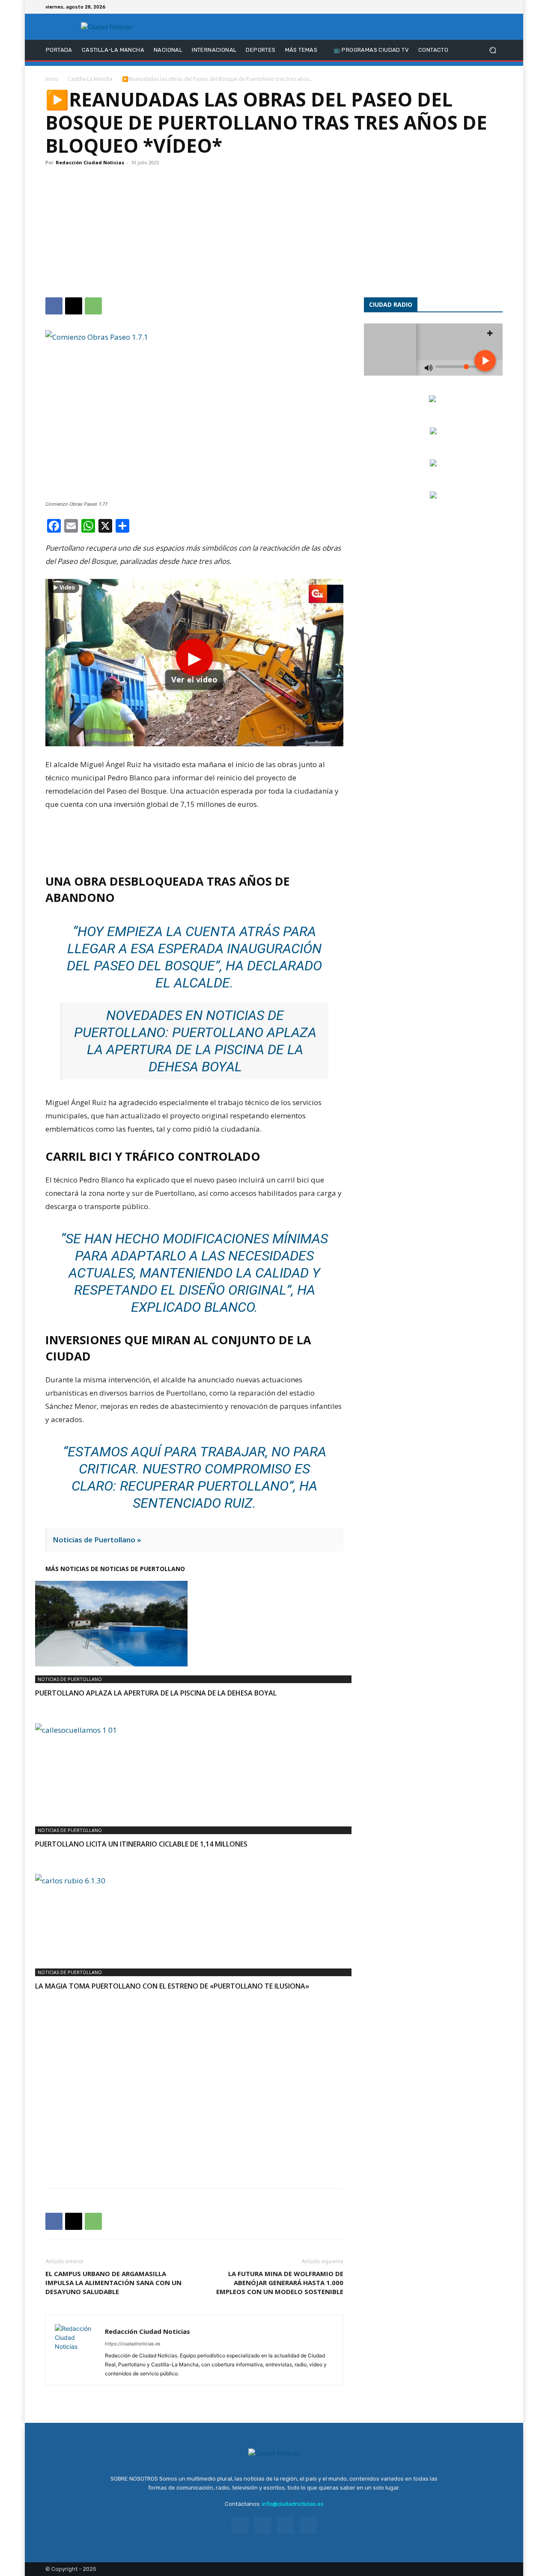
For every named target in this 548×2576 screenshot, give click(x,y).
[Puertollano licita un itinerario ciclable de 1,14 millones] (194, 1770)
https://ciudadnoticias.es (133, 2344)
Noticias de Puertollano (70, 1679)
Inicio (52, 79)
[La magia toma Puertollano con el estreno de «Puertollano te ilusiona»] (194, 1917)
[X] (487, 7)
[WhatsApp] (93, 306)
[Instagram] (477, 7)
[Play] (194, 663)
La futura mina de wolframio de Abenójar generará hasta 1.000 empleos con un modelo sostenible (280, 2283)
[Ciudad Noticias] (107, 27)
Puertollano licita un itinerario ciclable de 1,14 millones (141, 1844)
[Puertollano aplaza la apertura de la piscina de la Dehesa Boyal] (194, 1624)
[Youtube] (497, 7)
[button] (493, 50)
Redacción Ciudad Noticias (90, 162)
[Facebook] (467, 7)
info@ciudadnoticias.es (293, 2504)
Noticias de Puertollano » (97, 1540)
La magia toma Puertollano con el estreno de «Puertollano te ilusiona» (172, 1986)
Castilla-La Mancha (90, 79)
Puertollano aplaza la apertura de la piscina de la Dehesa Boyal (202, 1049)
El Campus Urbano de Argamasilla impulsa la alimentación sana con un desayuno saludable (113, 2283)
